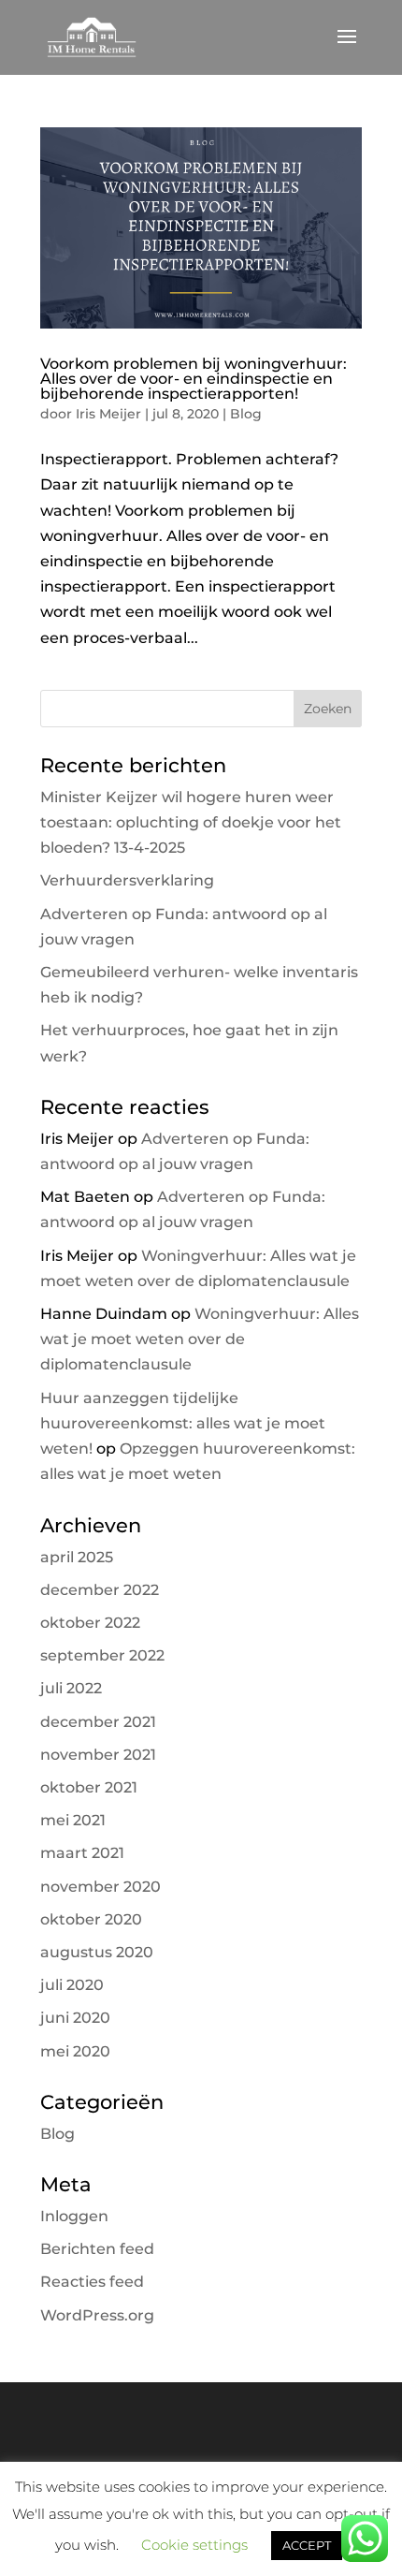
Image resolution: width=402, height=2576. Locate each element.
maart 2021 (82, 1853)
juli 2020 (72, 1985)
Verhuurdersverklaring (127, 880)
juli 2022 (71, 1688)
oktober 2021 (89, 1787)
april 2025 (77, 1557)
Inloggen (74, 2216)
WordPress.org (97, 2315)
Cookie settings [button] (194, 2545)
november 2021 (98, 1755)
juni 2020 (75, 2018)
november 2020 (100, 1887)
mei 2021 (73, 1820)
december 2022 (100, 1590)
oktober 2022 (90, 1623)
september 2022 (102, 1655)
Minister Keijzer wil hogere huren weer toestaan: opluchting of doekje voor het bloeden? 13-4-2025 (191, 822)
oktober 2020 (91, 1919)
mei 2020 (75, 2051)
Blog (246, 414)
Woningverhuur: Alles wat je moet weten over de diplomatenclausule (200, 1339)
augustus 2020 (97, 1952)
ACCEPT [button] (307, 2545)
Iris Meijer (108, 414)
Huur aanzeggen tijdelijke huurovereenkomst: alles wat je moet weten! (183, 1423)
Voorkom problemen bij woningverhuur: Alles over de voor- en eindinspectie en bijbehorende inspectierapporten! (194, 379)
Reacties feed (92, 2282)
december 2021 (98, 1722)
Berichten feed (97, 2249)
